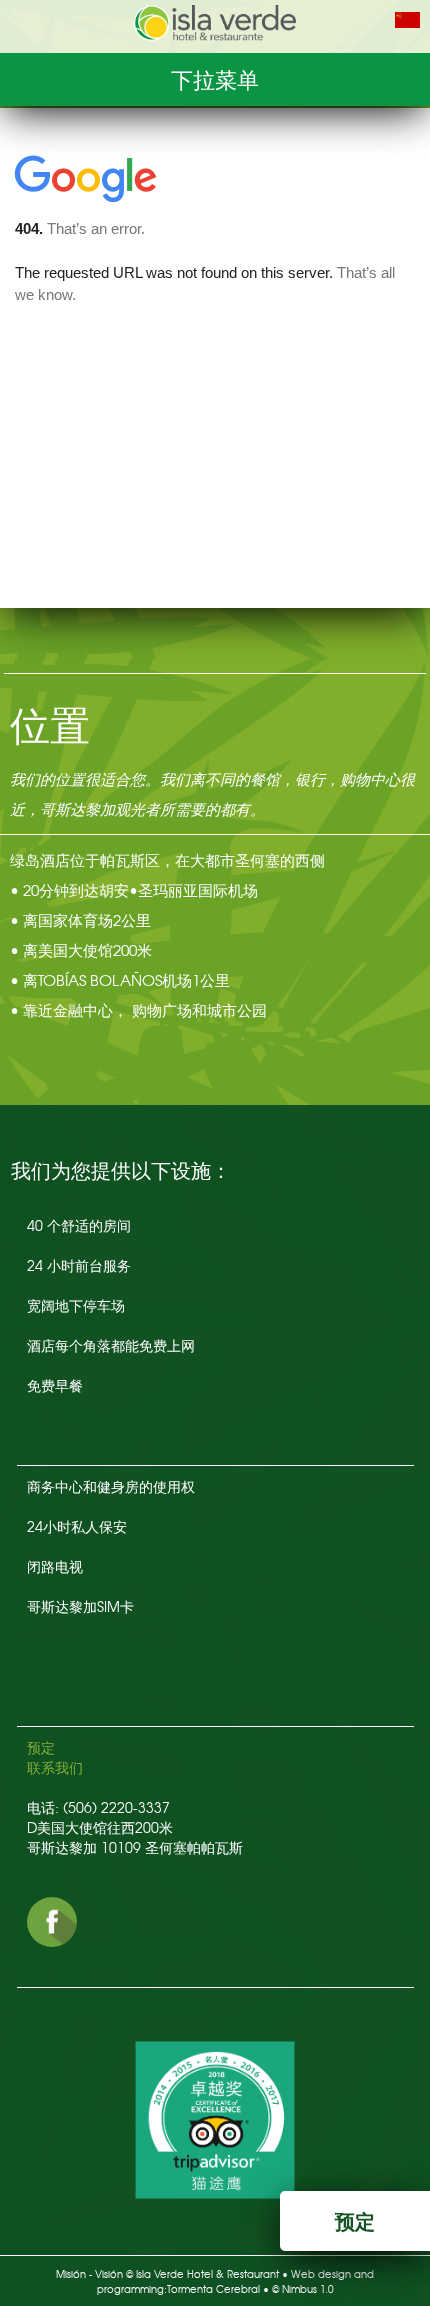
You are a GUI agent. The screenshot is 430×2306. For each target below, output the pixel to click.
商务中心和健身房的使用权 (111, 1486)
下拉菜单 (215, 79)
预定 (41, 1747)
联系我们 (55, 1767)
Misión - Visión (89, 2273)
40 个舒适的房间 (79, 1225)
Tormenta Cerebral (213, 2288)
